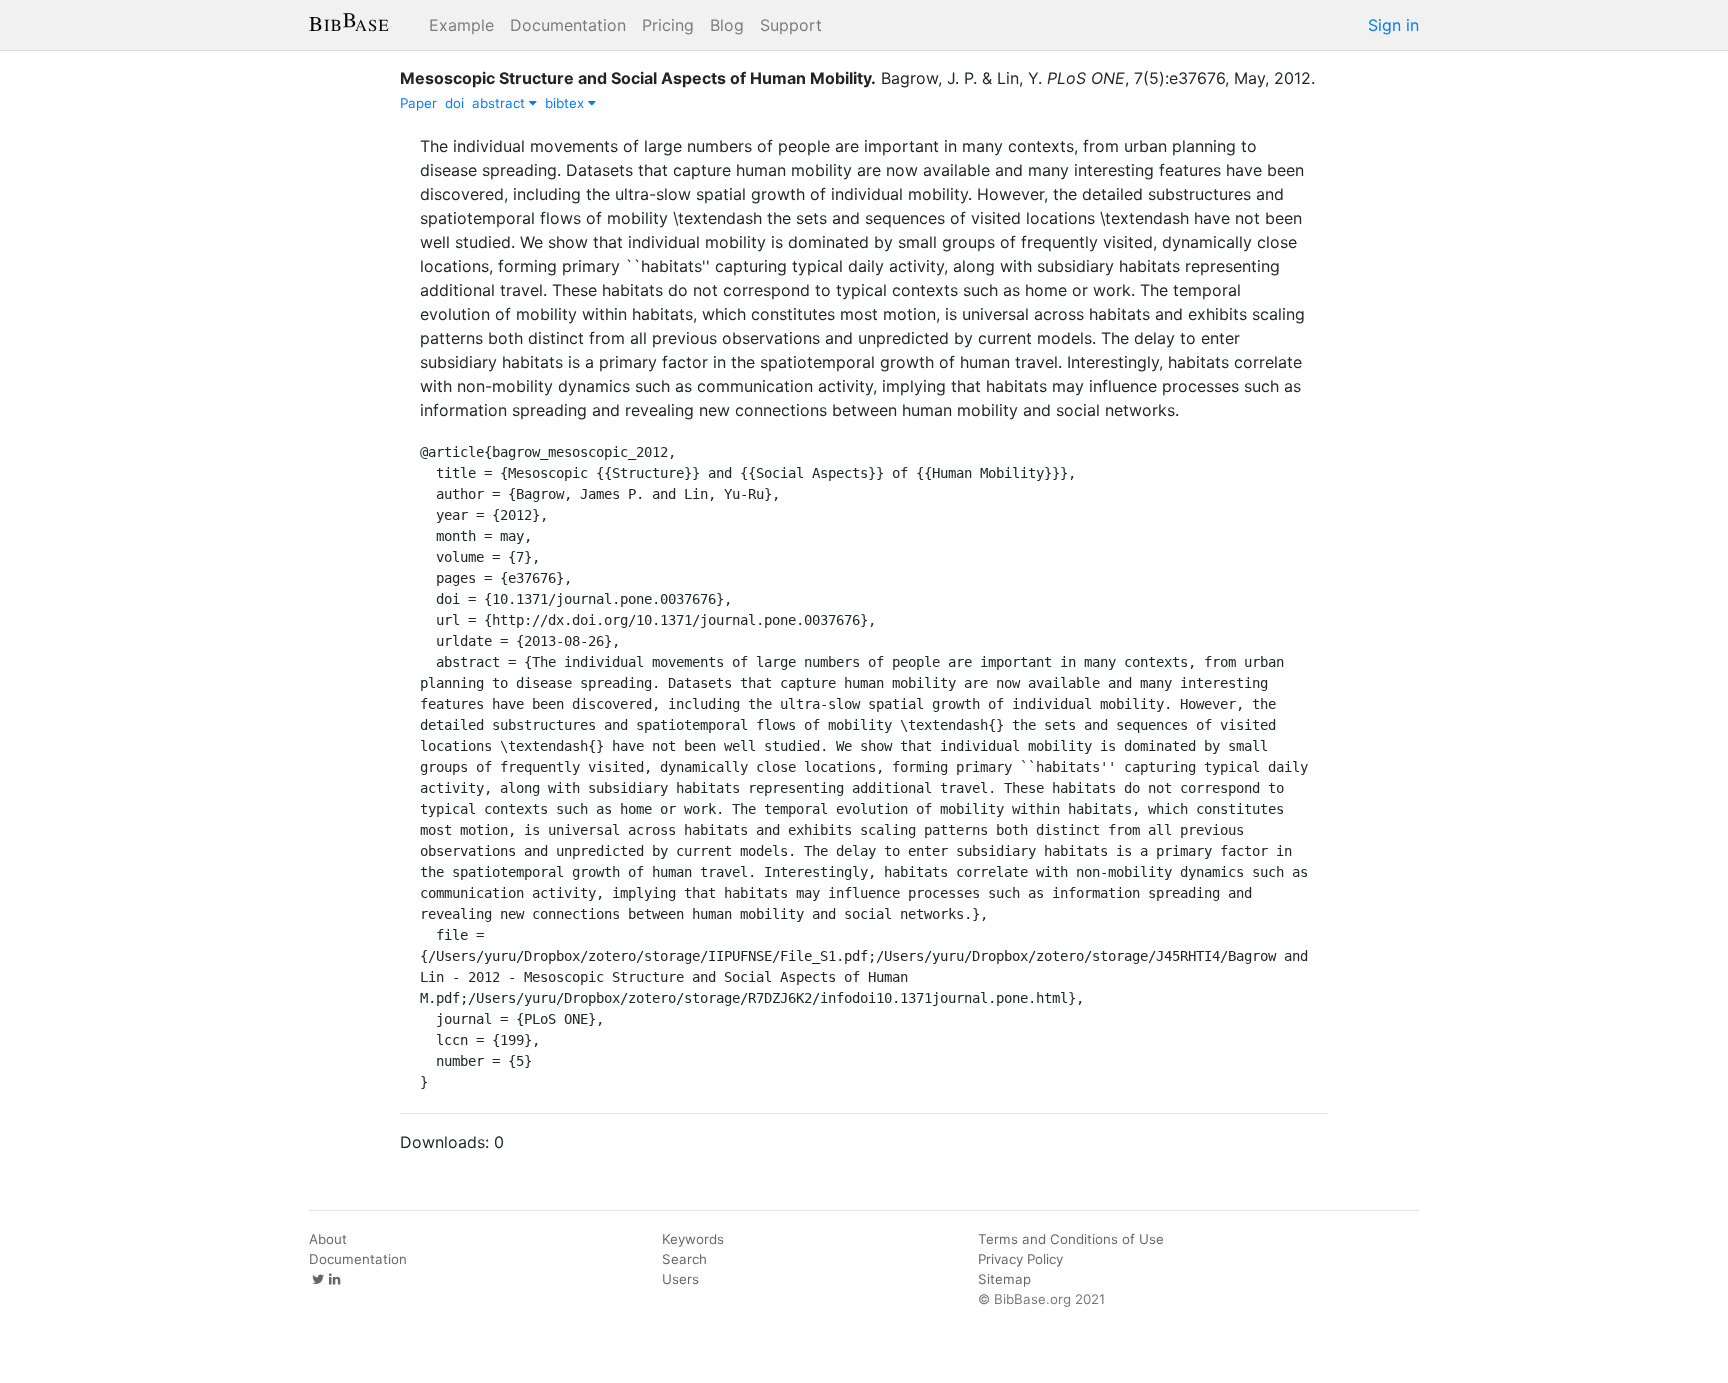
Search (684, 1259)
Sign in (1393, 25)
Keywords (693, 1239)
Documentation (568, 25)
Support (791, 25)
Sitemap (1004, 1279)
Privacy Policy (1020, 1259)
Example (461, 25)
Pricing (668, 25)
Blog (727, 25)
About (328, 1239)
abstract (500, 103)
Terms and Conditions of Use (1071, 1239)
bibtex (566, 103)
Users (680, 1279)
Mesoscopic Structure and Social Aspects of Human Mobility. (638, 78)
